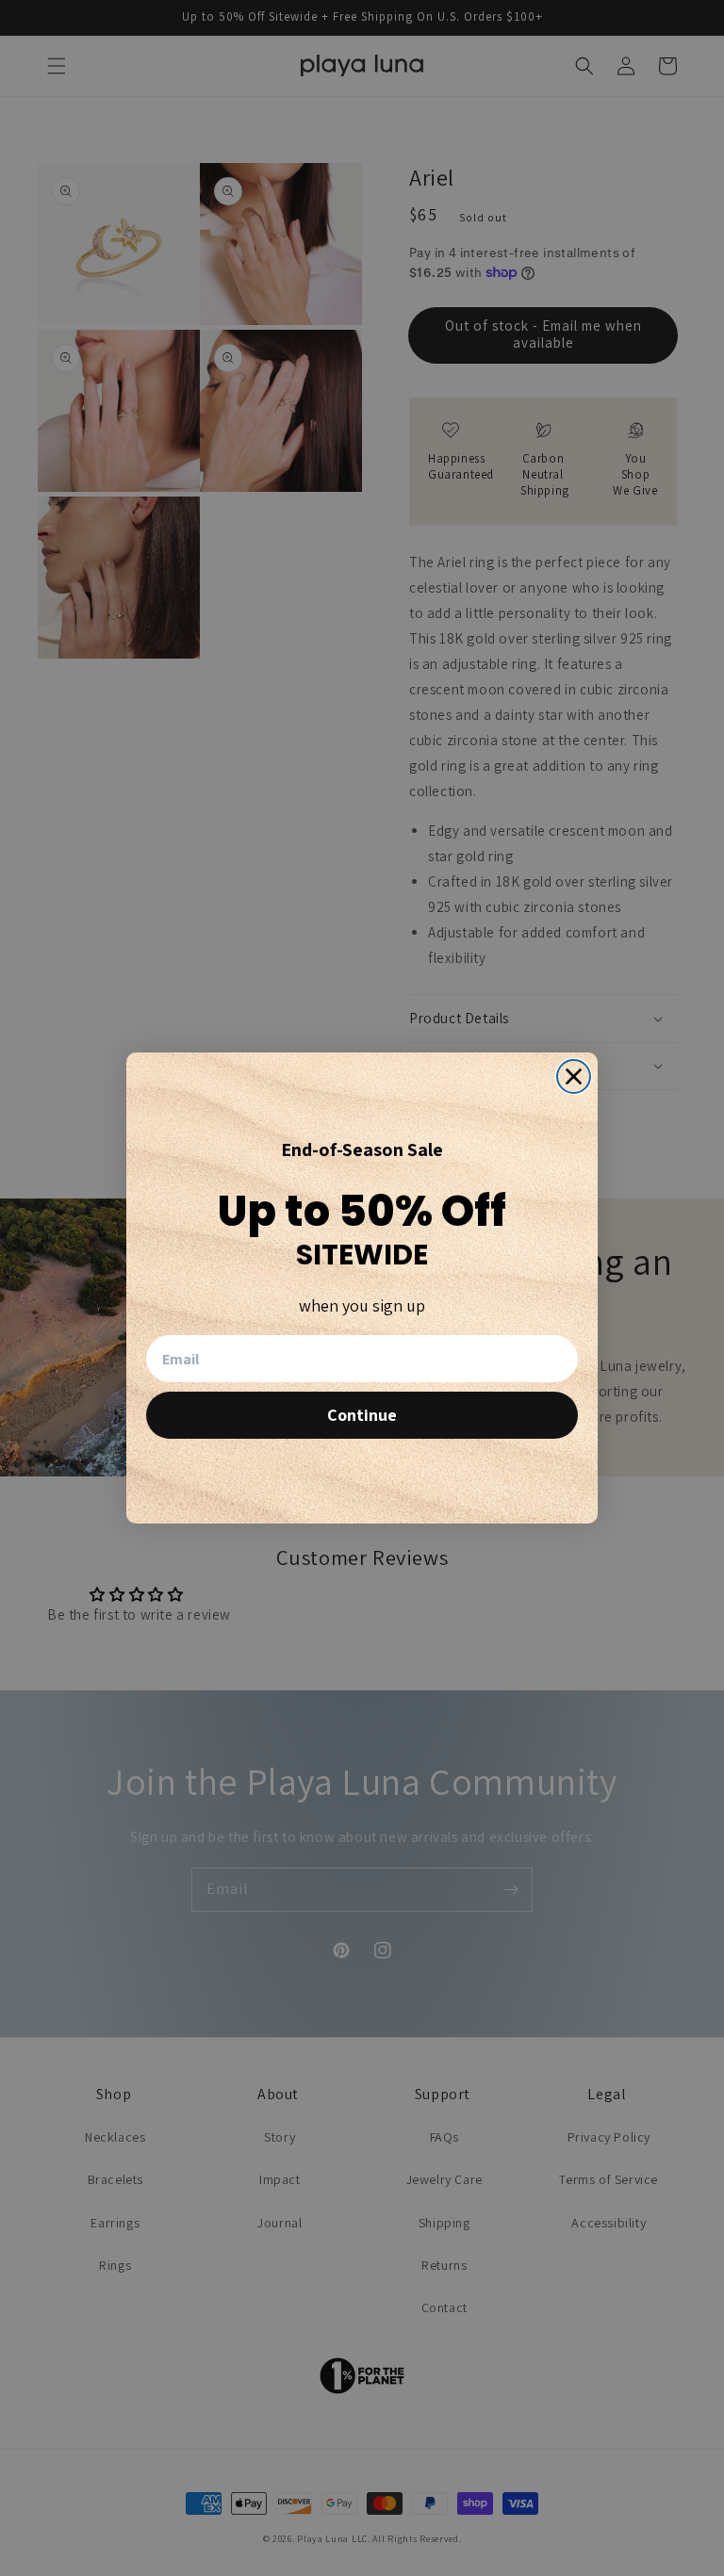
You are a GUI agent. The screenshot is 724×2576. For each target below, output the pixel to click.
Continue (362, 1415)
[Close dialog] (574, 1076)
